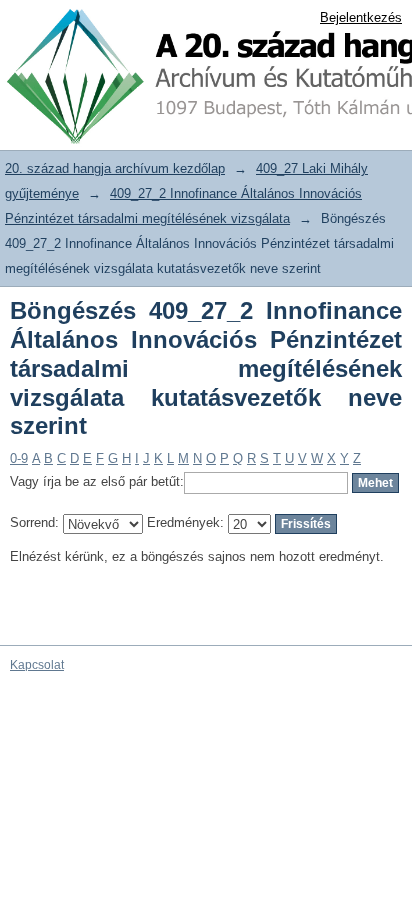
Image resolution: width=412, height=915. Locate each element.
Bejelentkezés (361, 17)
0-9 (19, 458)
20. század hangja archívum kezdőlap (115, 168)
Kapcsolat (37, 665)
